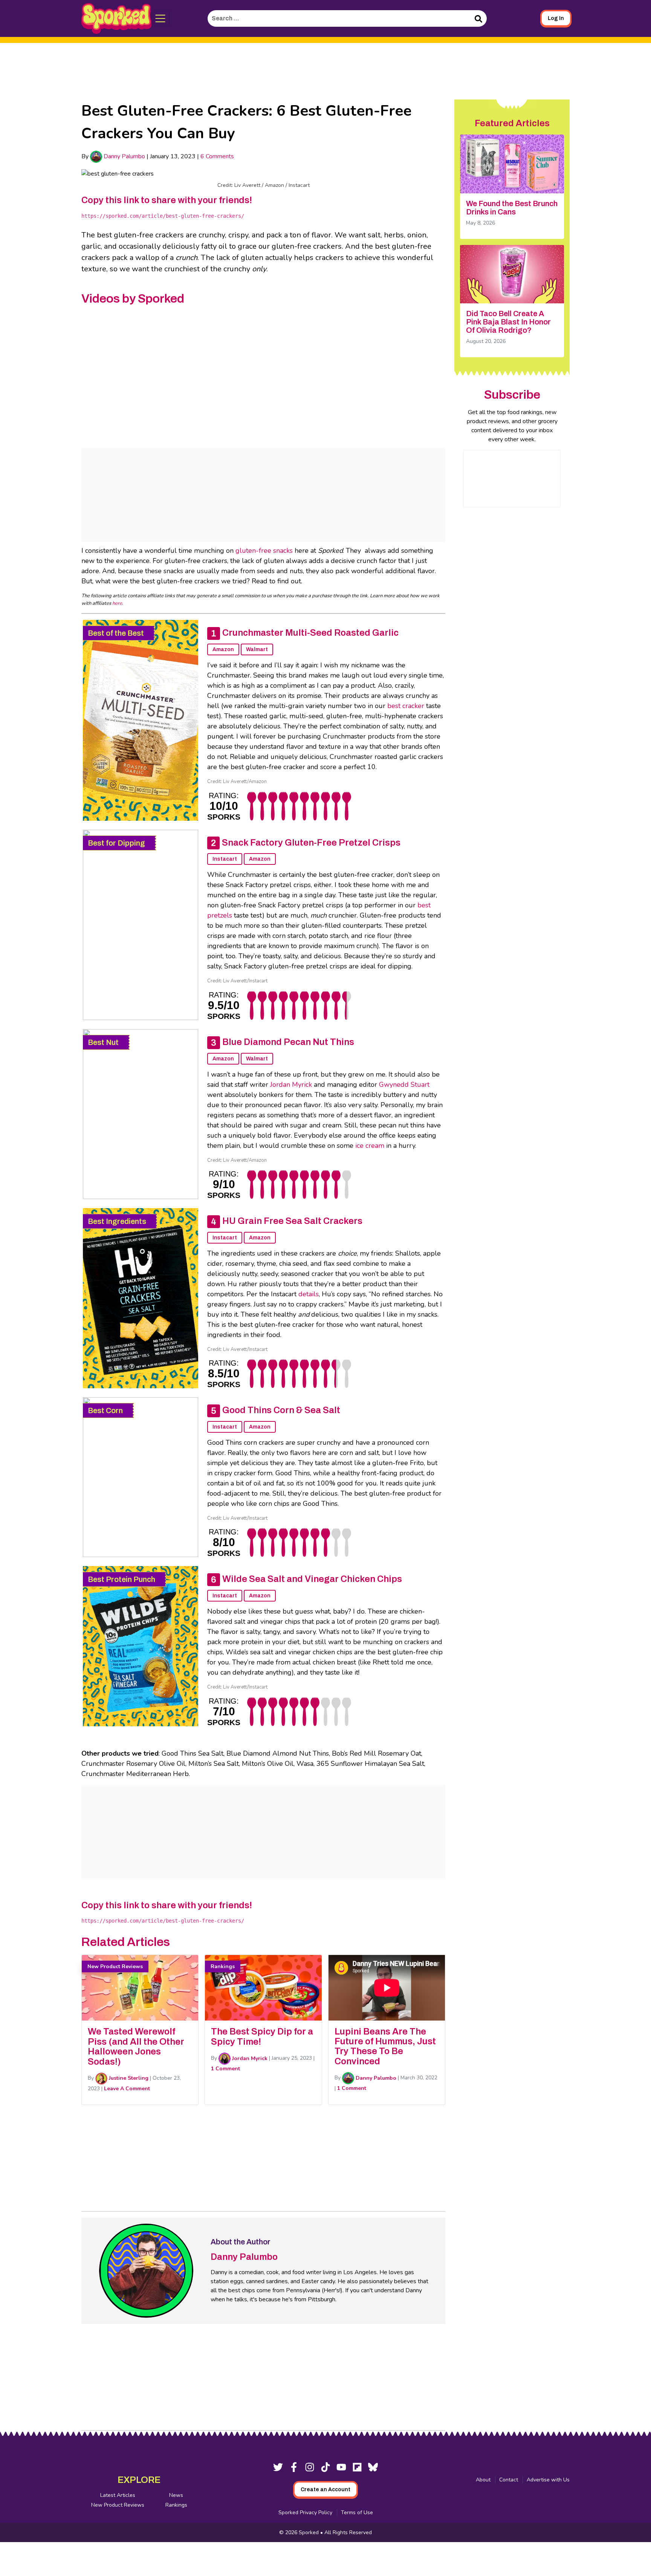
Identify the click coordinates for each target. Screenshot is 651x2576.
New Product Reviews (118, 2505)
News (176, 2495)
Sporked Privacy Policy (305, 2513)
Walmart (257, 649)
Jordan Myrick (291, 1085)
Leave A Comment (127, 2089)
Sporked (309, 2532)
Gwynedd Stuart (404, 1085)
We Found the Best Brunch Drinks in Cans (512, 208)
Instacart (225, 859)
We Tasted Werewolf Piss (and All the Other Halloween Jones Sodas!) (136, 2046)
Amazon (223, 649)
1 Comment (225, 2069)
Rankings (176, 2505)
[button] (160, 18)
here (117, 603)
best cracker (406, 706)
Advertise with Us (548, 2480)
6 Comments (217, 156)
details (309, 1294)
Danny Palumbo (124, 156)
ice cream (370, 1146)
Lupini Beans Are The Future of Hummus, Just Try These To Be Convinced (385, 2046)
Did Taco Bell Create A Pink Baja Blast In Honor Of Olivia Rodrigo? (508, 322)
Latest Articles (118, 2495)
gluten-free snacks (264, 551)
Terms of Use (357, 2513)
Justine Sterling (128, 2078)
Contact (509, 2480)
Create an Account (325, 2490)
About (483, 2480)
